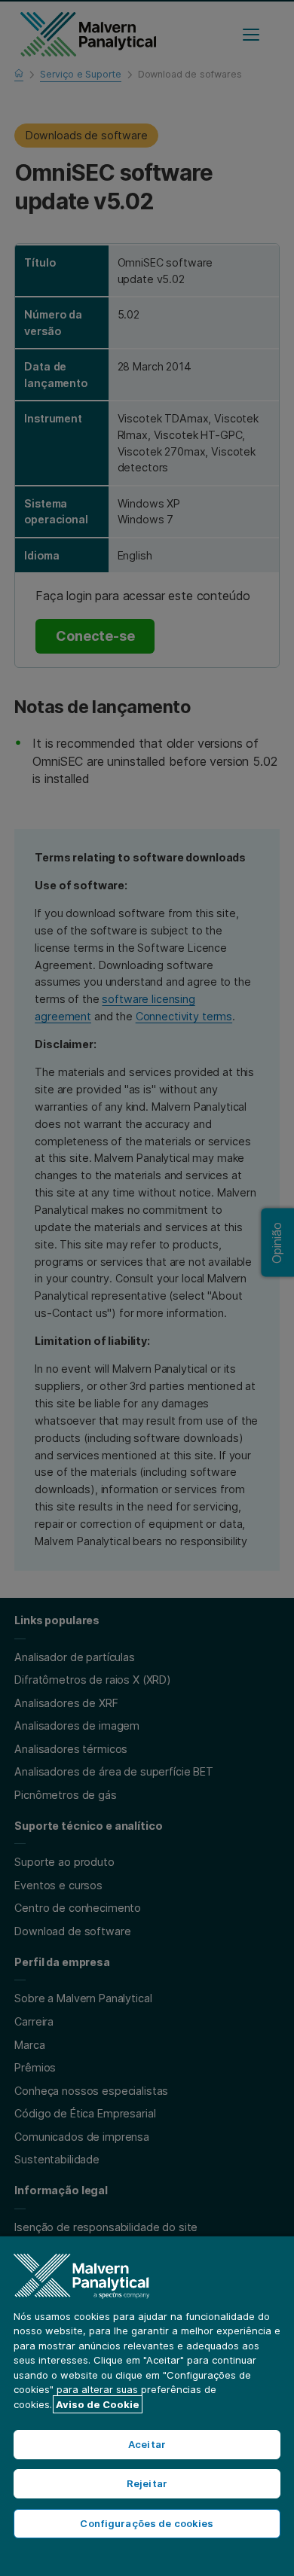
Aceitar (147, 2444)
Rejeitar (147, 2483)
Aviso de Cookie (98, 2404)
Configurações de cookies (147, 2523)
